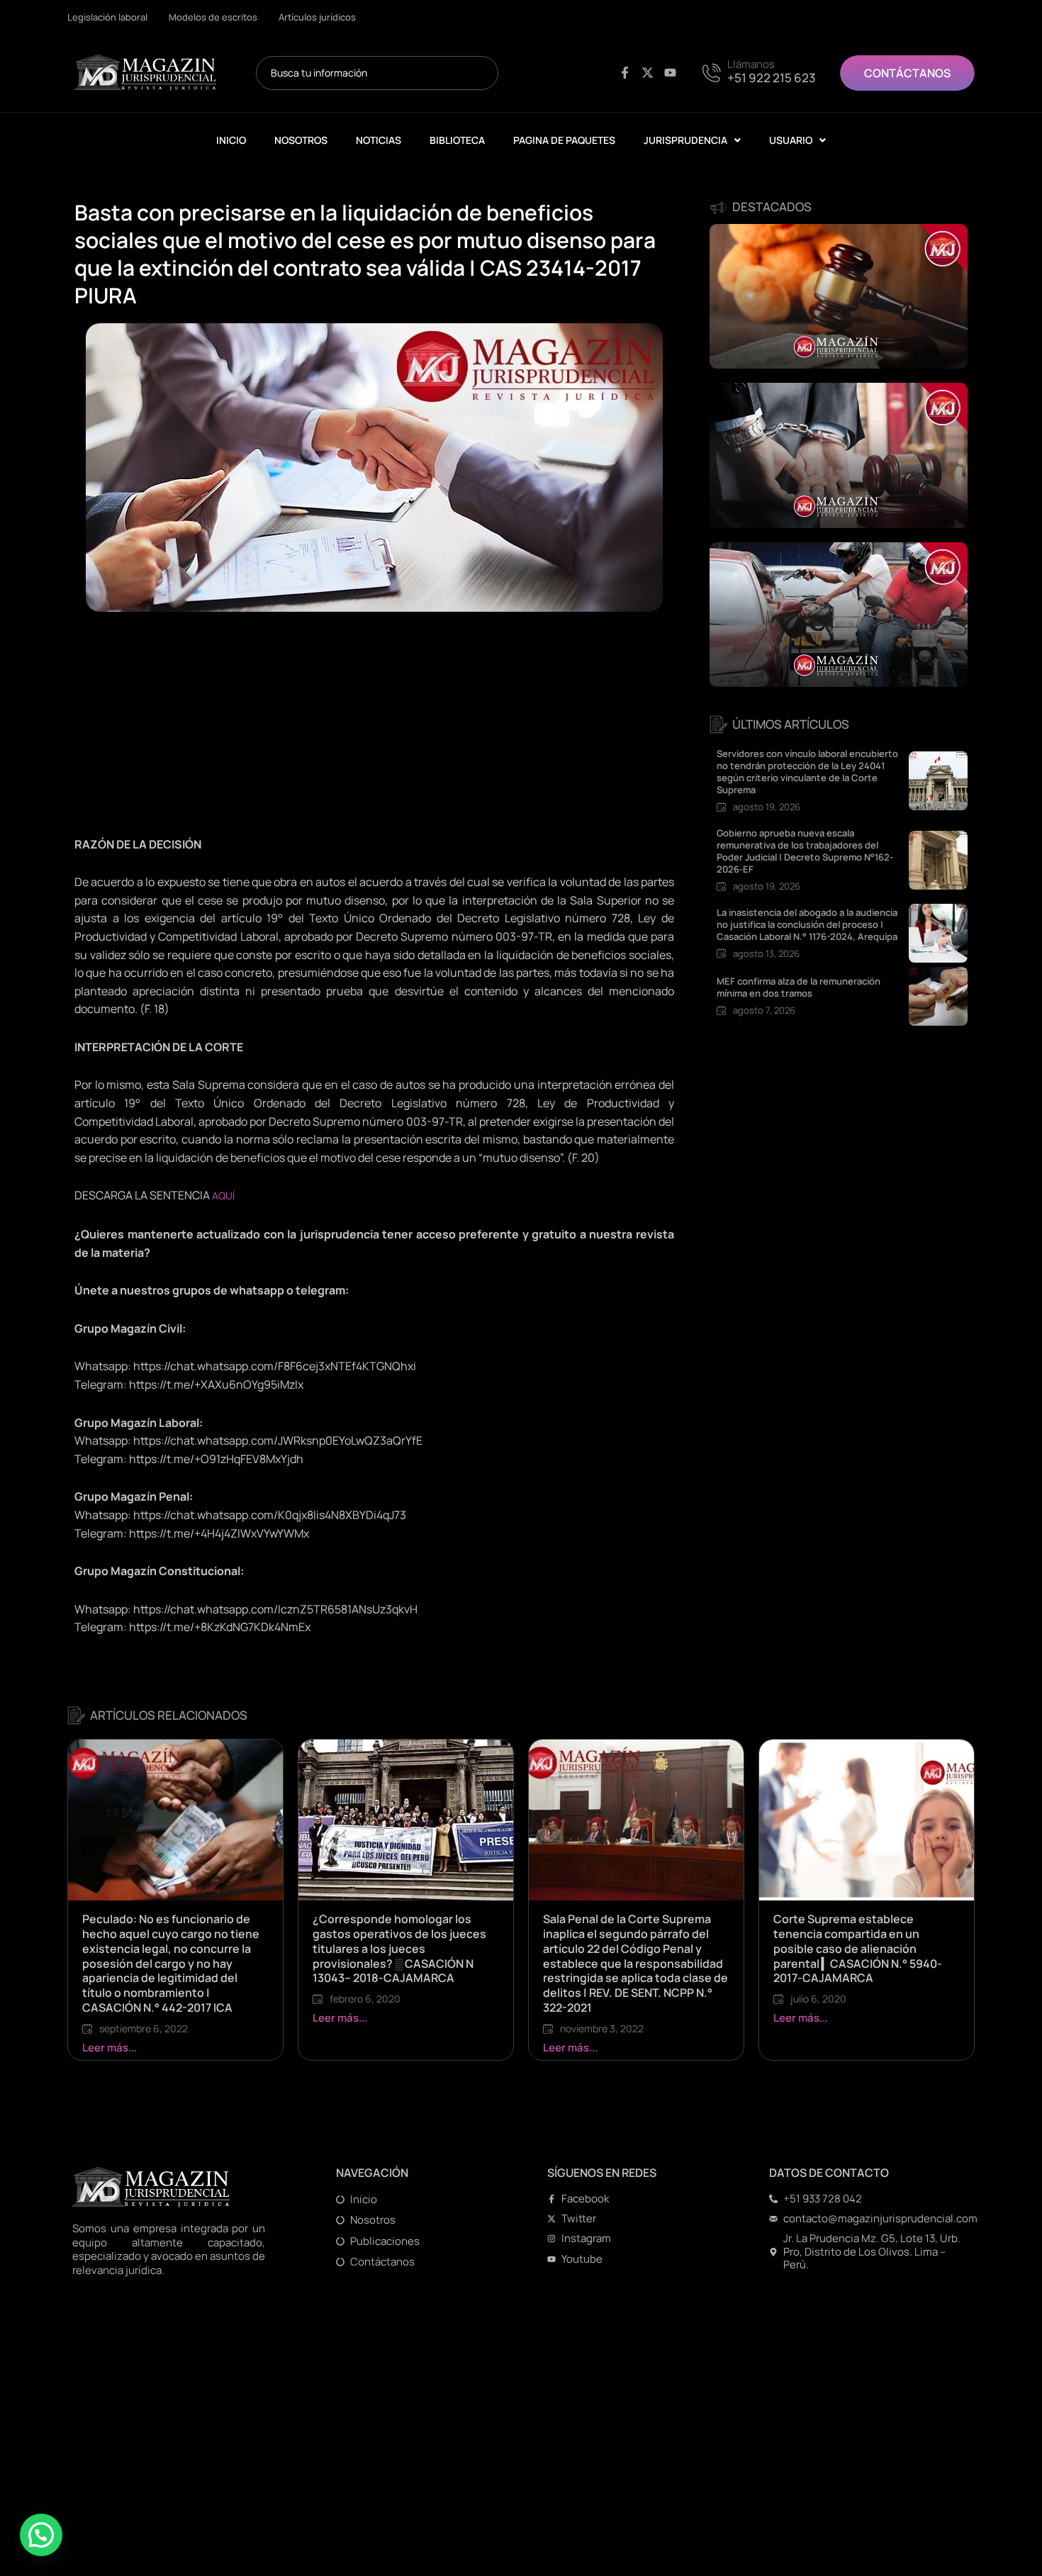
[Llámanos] (714, 71)
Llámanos (751, 64)
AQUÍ (223, 1195)
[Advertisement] (374, 731)
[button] (41, 2535)
